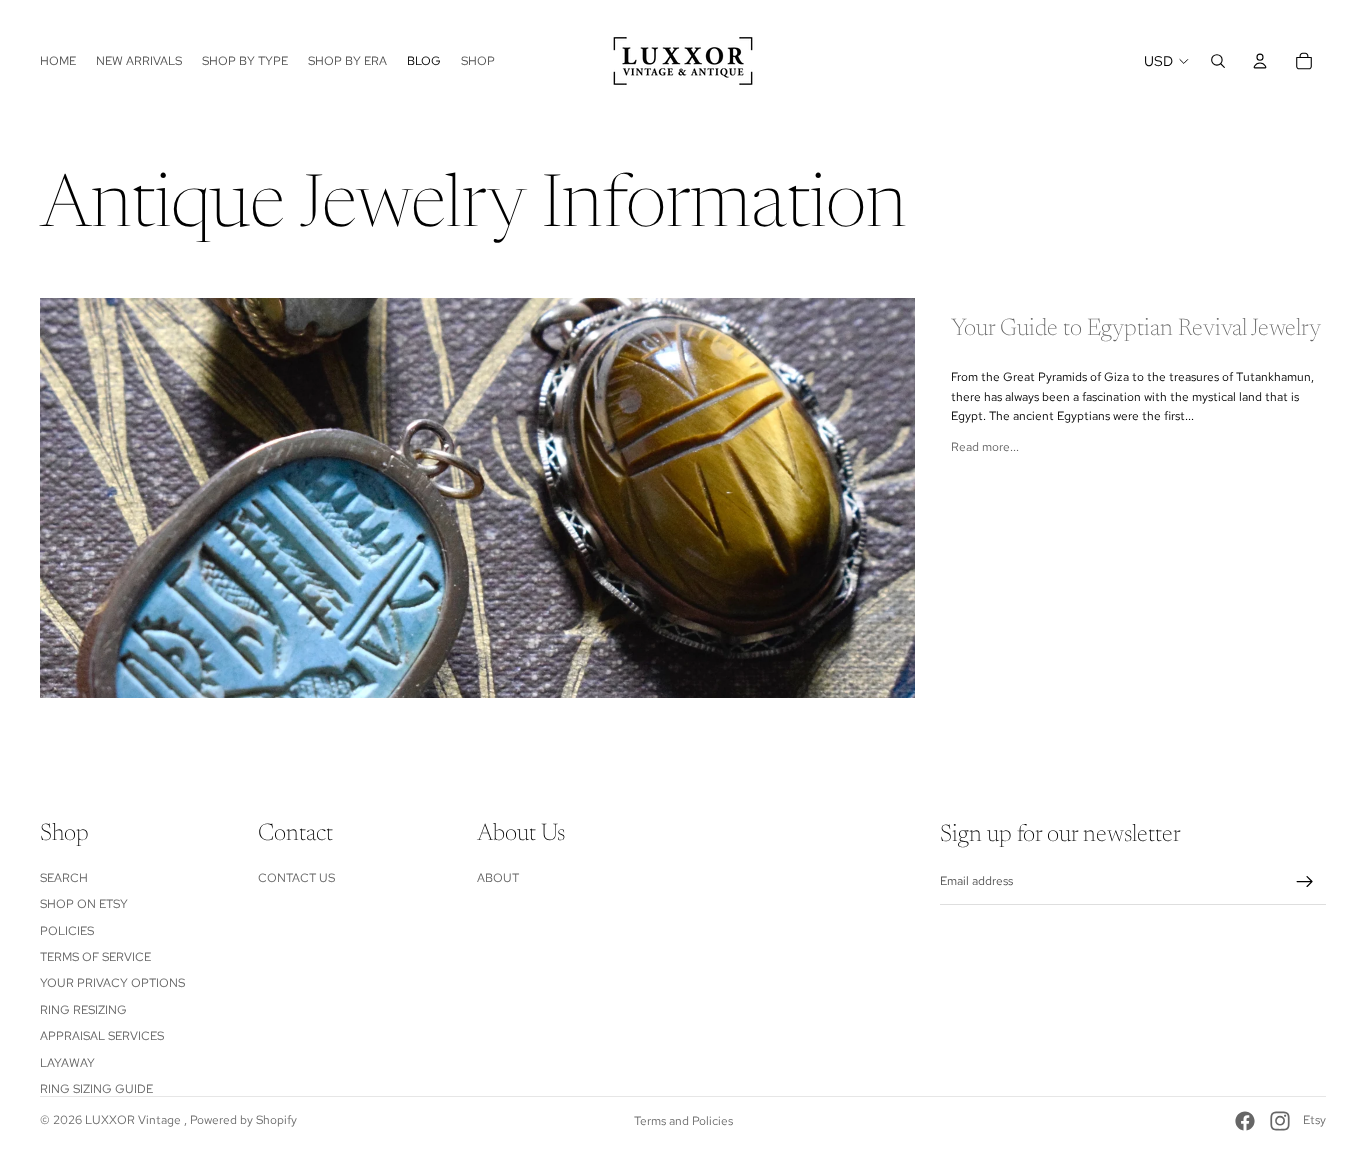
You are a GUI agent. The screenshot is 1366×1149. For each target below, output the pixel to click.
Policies (67, 930)
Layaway (67, 1062)
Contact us (296, 877)
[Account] (1260, 61)
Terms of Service (95, 957)
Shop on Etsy (84, 904)
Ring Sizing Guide (96, 1089)
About (498, 877)
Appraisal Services (102, 1036)
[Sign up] (1305, 882)
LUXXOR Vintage (134, 1120)
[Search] (1218, 61)
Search (64, 877)
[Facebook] (1245, 1121)
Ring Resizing (83, 1009)
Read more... (985, 447)
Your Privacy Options (112, 983)
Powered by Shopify (243, 1120)
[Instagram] (1280, 1121)
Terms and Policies (683, 1121)
